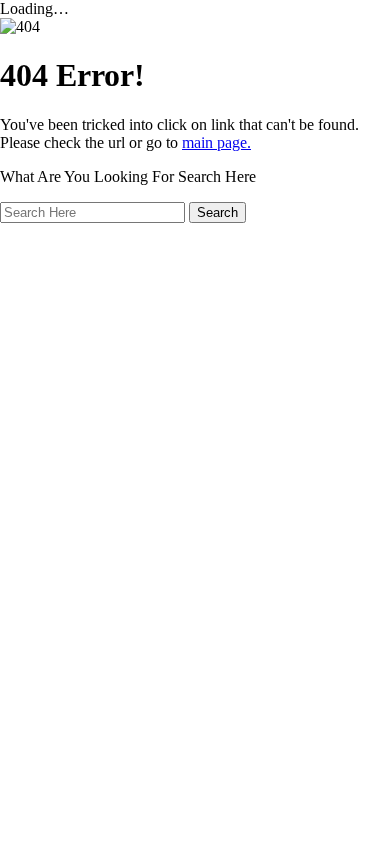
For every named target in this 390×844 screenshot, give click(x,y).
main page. (216, 142)
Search (217, 212)
